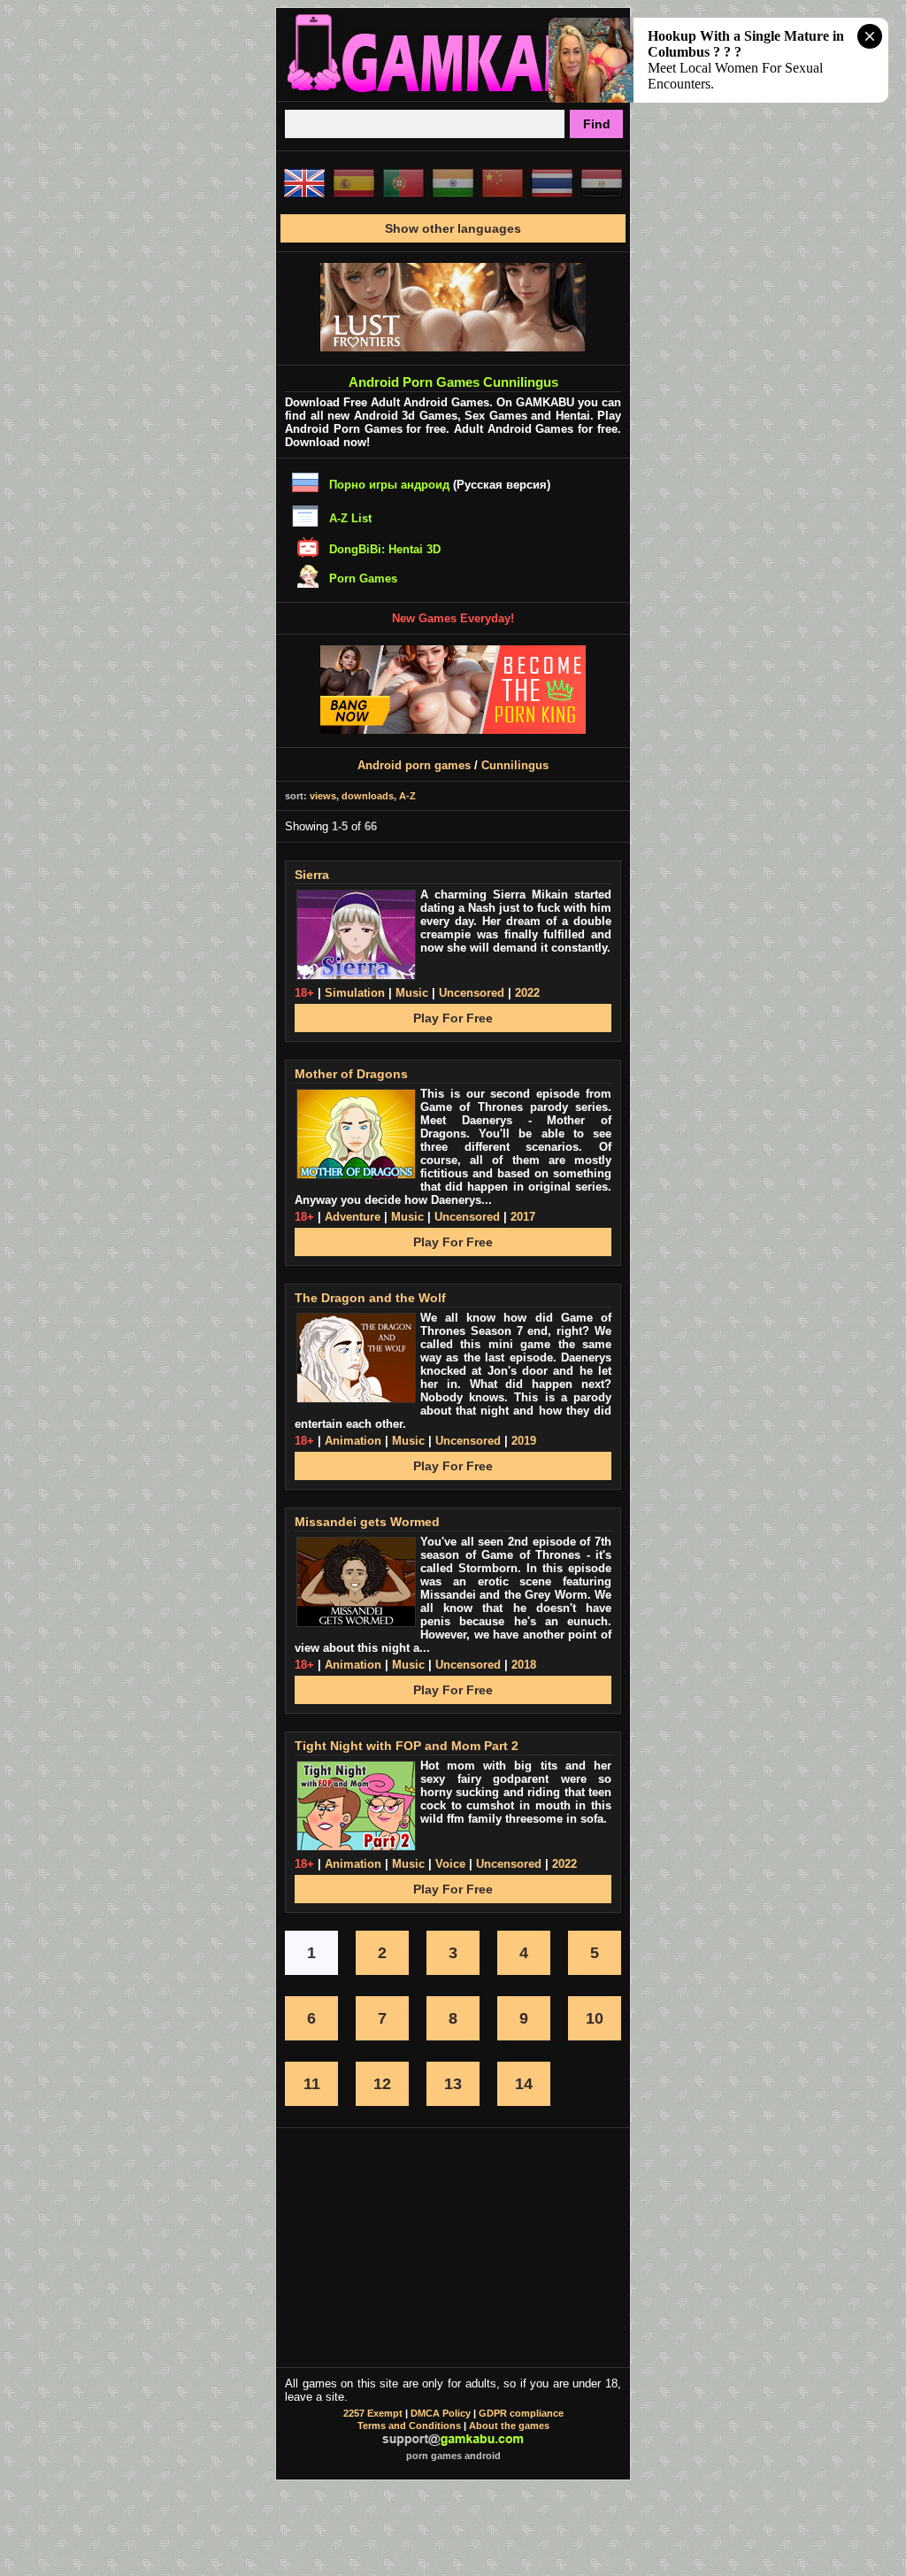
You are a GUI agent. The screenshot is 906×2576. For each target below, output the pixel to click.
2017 (523, 1217)
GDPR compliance (521, 2413)
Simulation (355, 993)
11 (312, 2084)
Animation (353, 1441)
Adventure (353, 1217)
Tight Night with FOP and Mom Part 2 (407, 1746)
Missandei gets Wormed (367, 1522)
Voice (450, 1864)
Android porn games (414, 765)
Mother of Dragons (351, 1074)
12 (382, 2084)
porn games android (453, 2456)
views (323, 796)
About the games (509, 2426)
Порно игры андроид (389, 485)
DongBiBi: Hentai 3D (385, 549)
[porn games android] (453, 94)
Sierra (312, 875)
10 (595, 2018)
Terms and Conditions (409, 2426)
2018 (524, 1665)
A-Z (407, 796)
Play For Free (453, 1018)
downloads (368, 796)
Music (412, 993)
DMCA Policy (441, 2413)
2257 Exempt (373, 2413)
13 (453, 2084)
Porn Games (363, 578)
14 (524, 2084)
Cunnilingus (515, 765)
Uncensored (472, 993)
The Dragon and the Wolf (370, 1298)
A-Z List (350, 518)
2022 (527, 993)
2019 (524, 1441)
